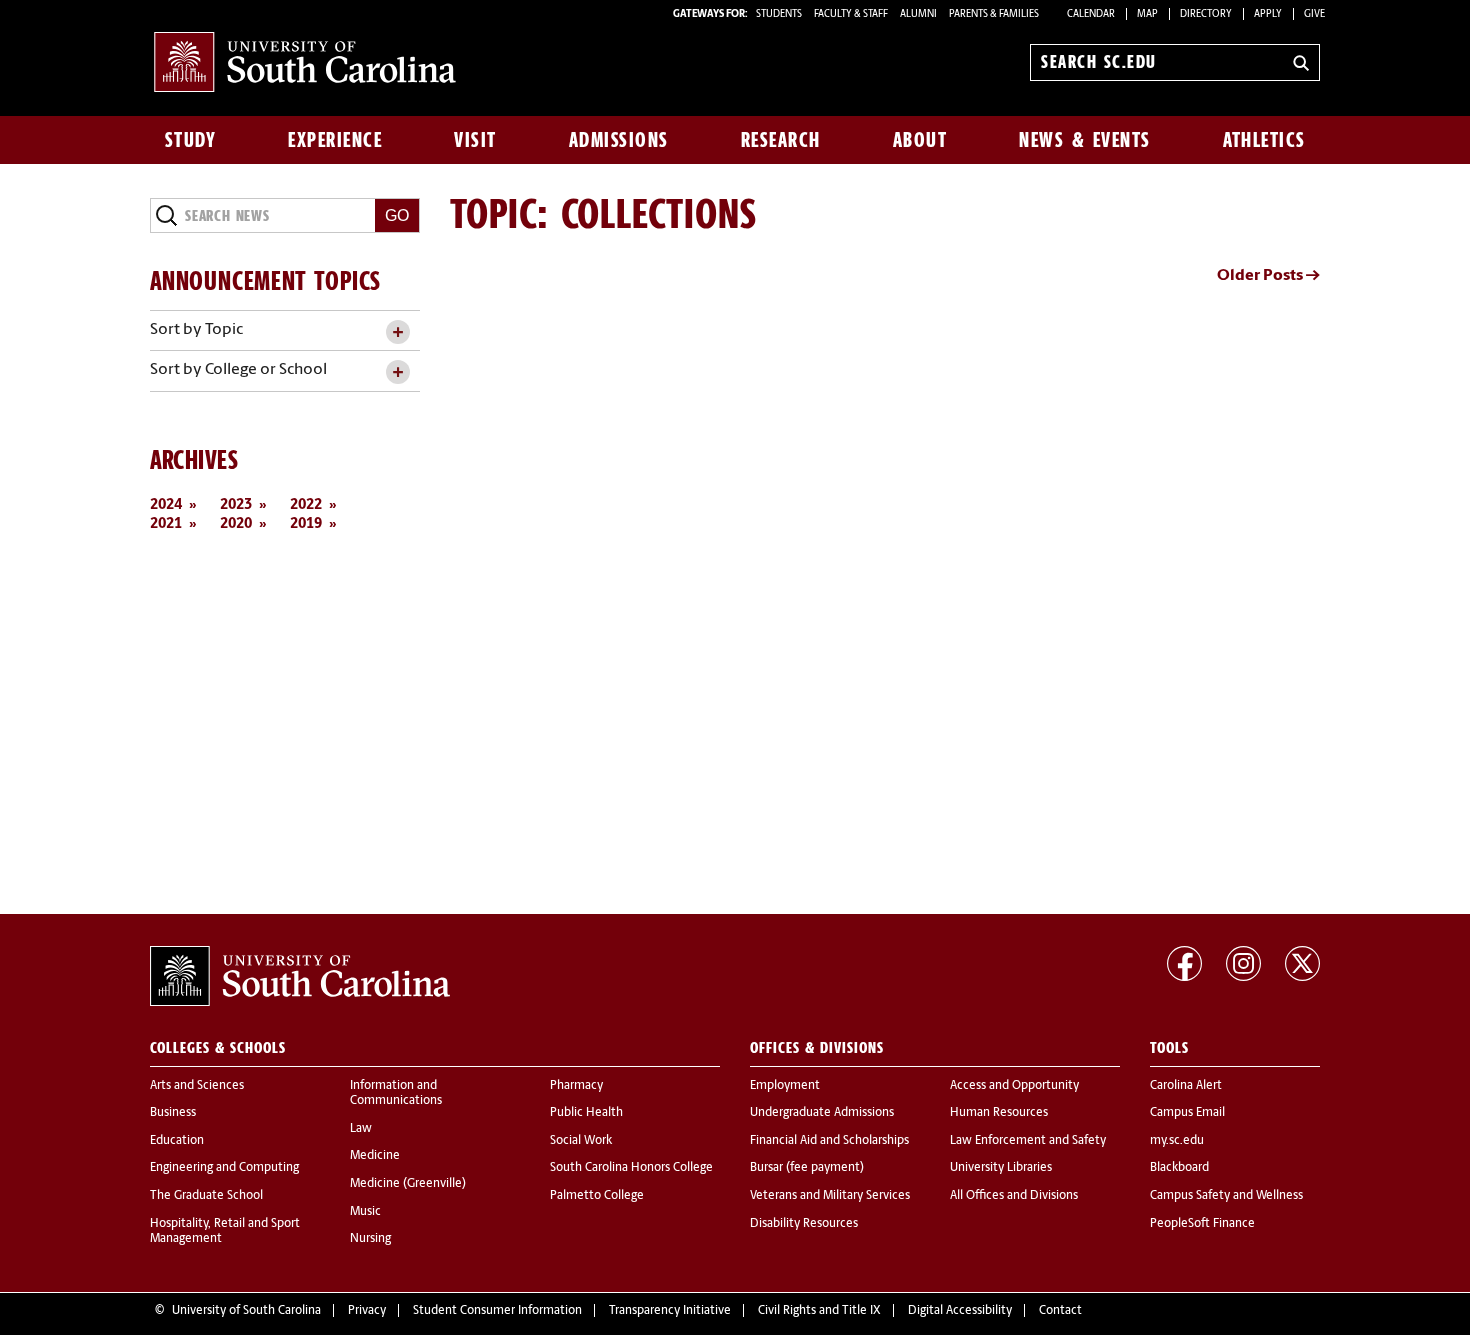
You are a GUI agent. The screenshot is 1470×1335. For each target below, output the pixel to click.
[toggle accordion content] (397, 332)
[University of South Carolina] (300, 976)
